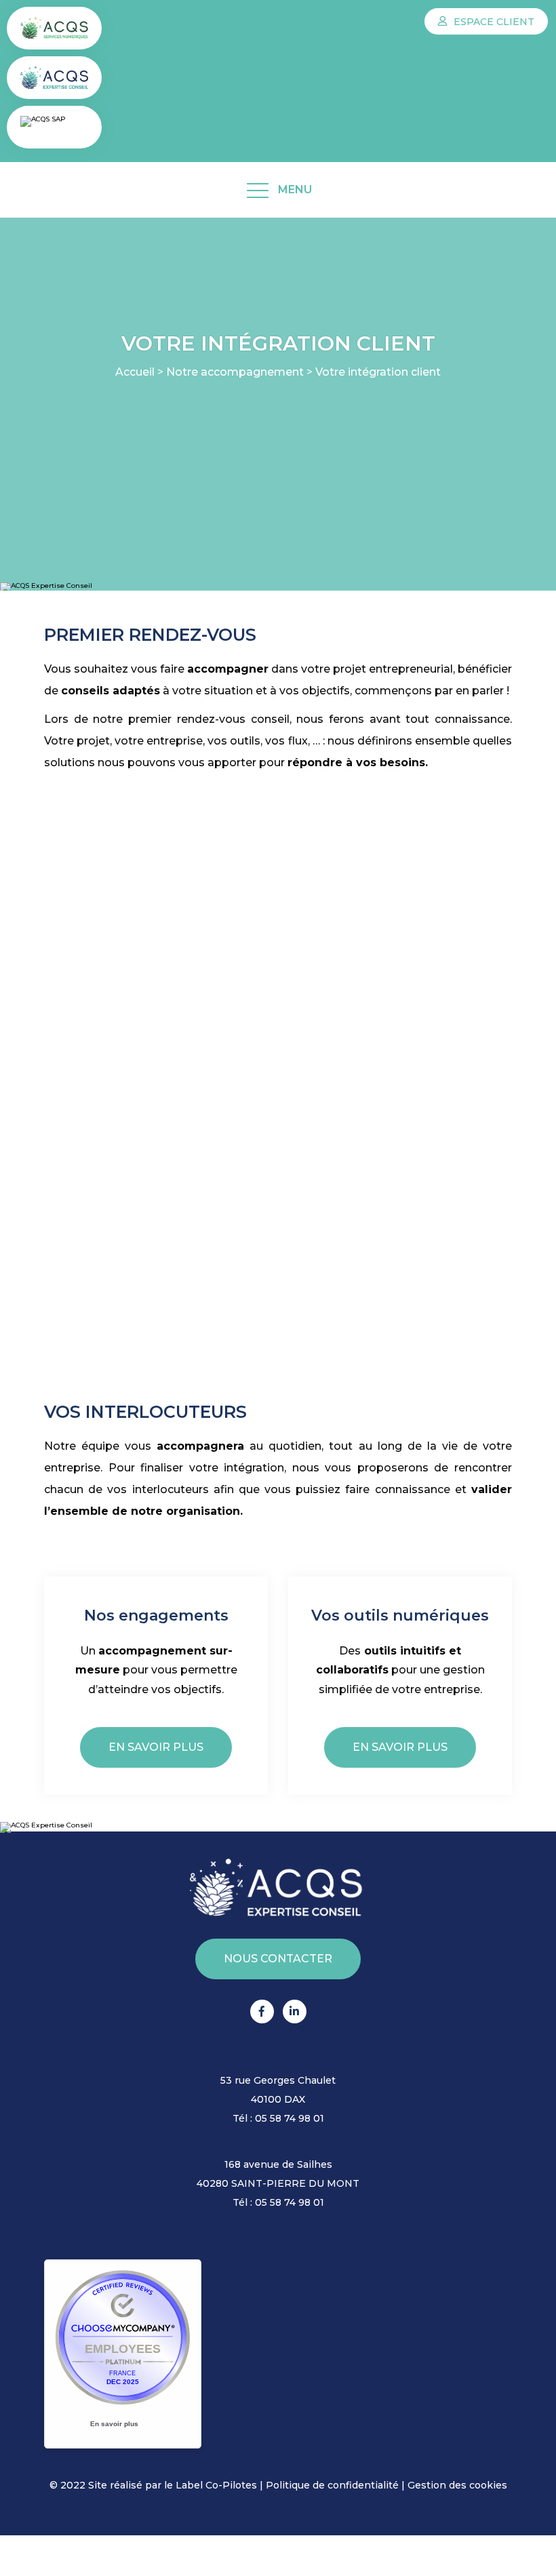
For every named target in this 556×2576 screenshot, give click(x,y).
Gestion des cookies (457, 2485)
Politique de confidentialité (332, 2485)
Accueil (135, 372)
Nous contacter (278, 1959)
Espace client (493, 22)
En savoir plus (156, 1747)
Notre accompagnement (235, 372)
